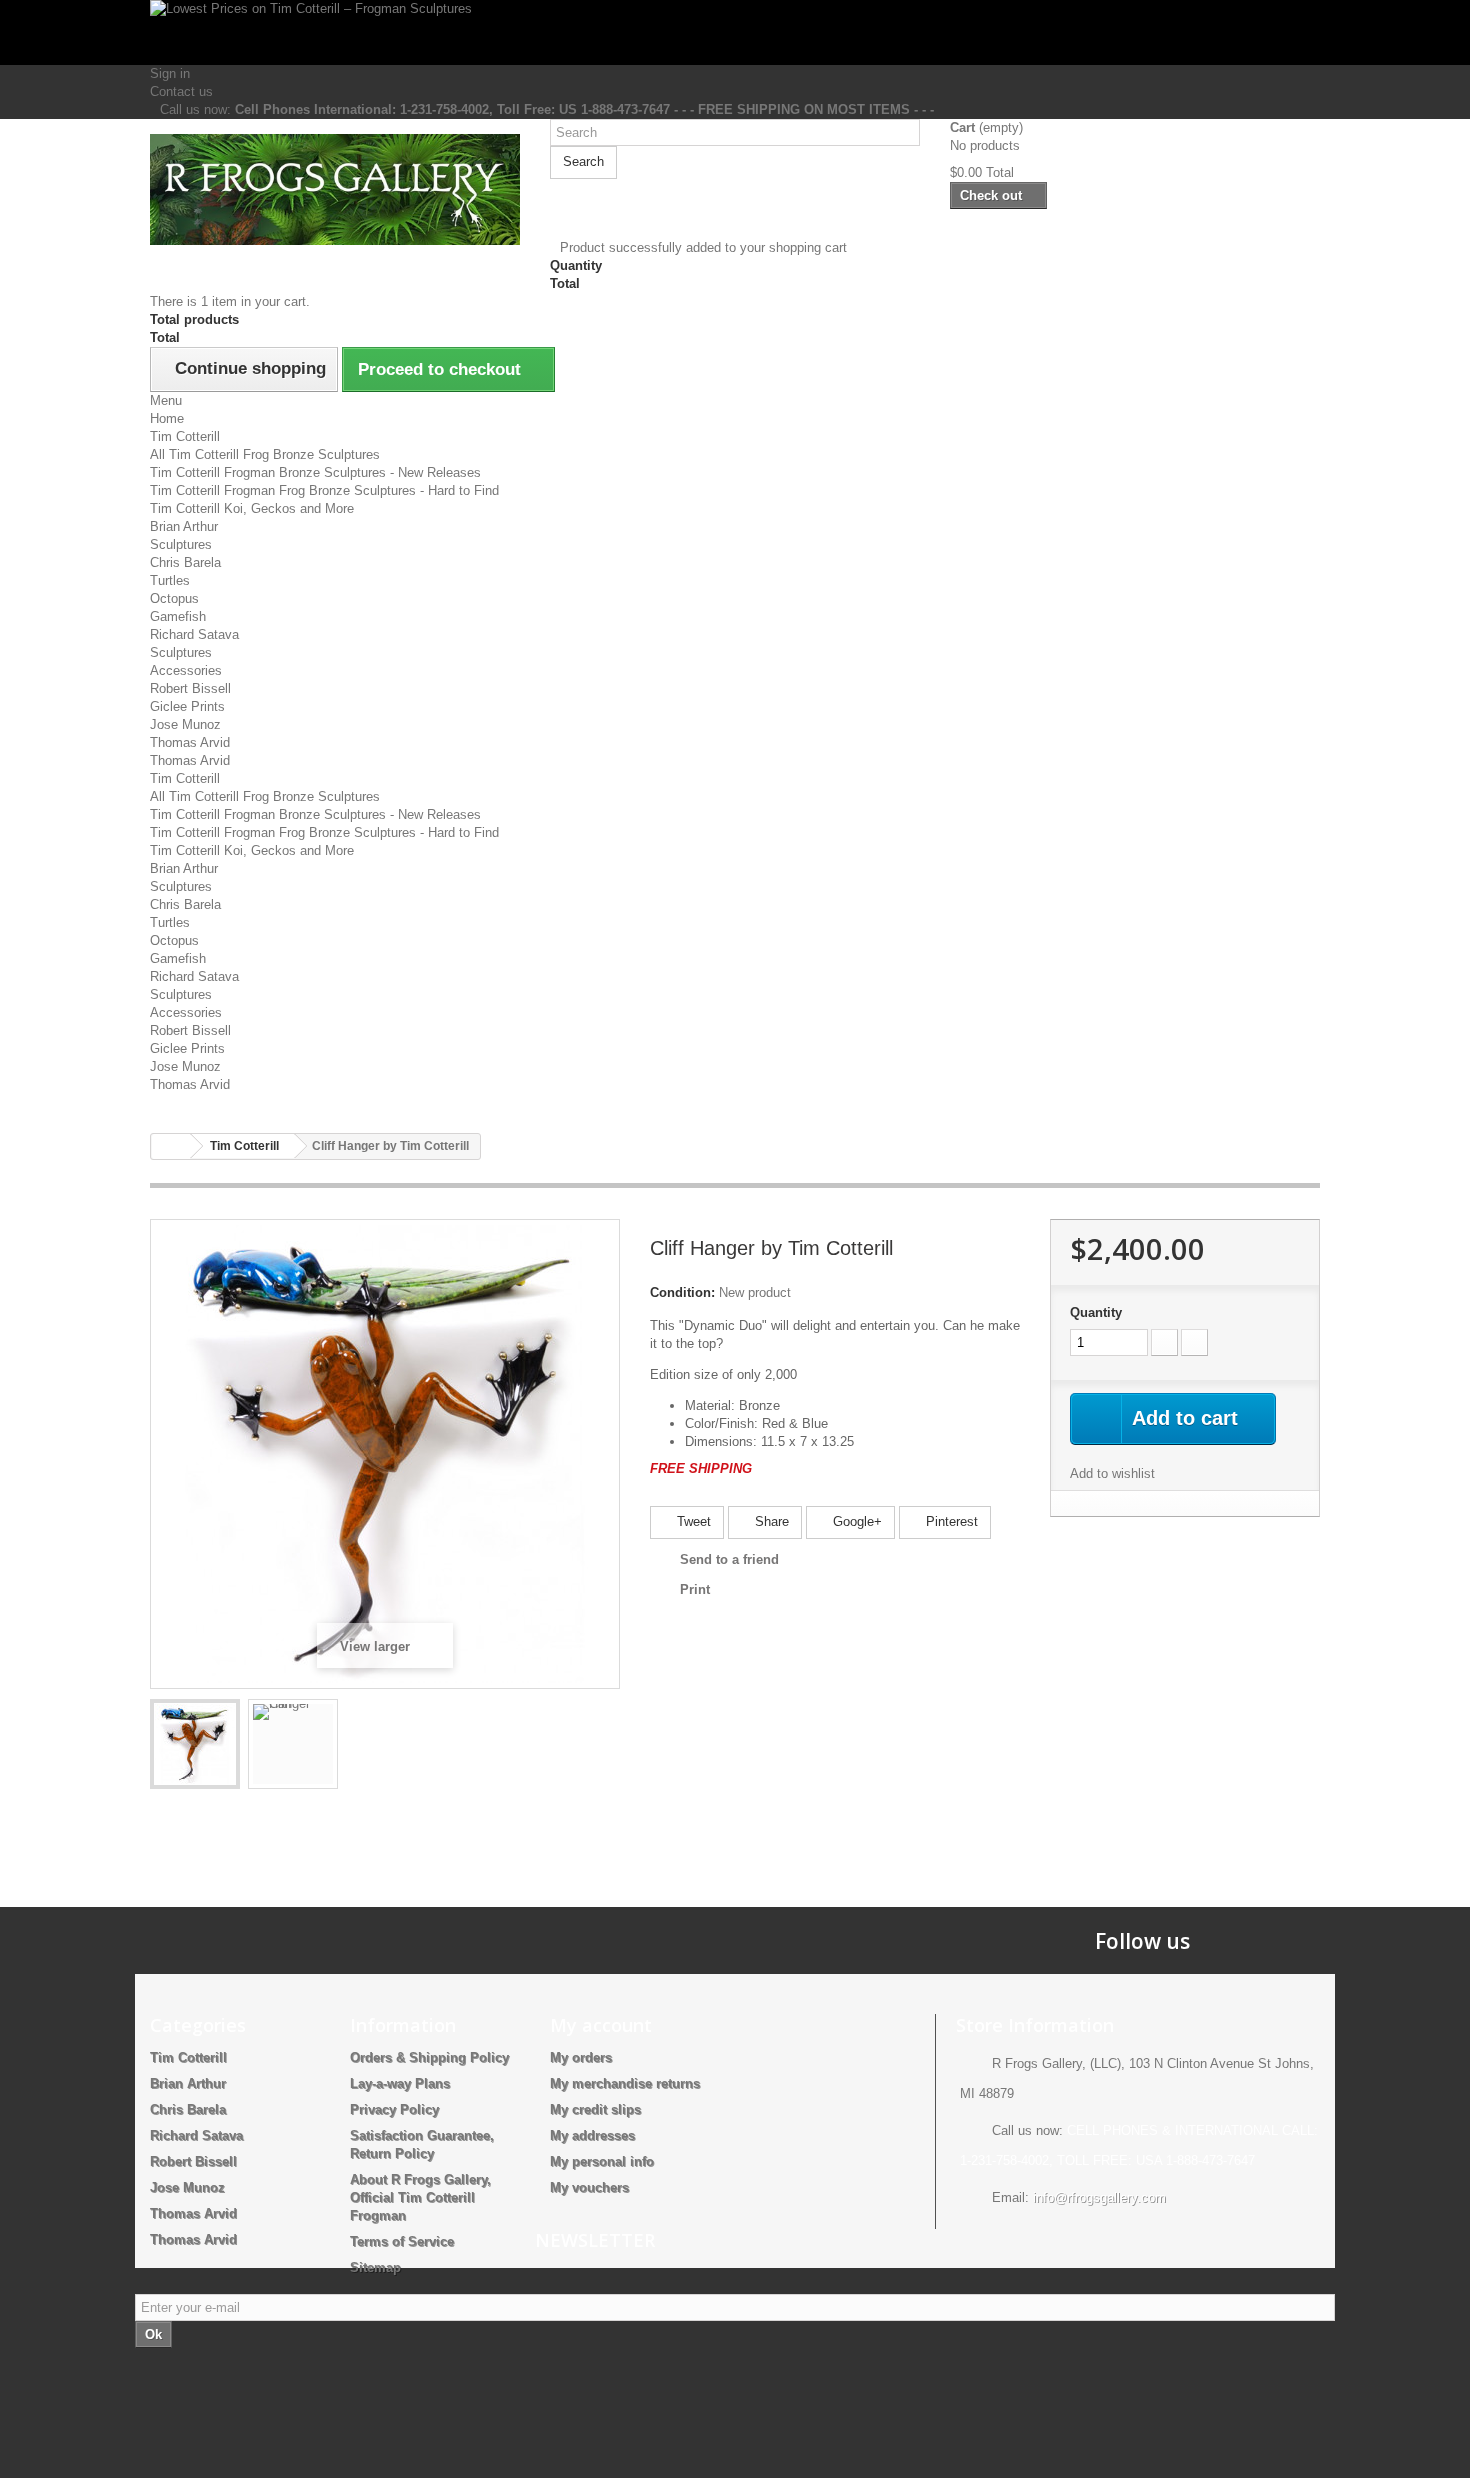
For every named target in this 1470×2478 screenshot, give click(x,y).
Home (167, 418)
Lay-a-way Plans (400, 2083)
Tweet (692, 1521)
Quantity (1096, 1312)
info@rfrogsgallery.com (1099, 2197)
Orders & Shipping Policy (429, 2057)
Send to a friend (729, 1559)
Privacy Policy (394, 2109)
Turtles (170, 580)
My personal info (602, 2161)
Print (695, 1589)
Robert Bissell (190, 688)
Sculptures (181, 544)
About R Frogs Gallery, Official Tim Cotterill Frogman (420, 2197)
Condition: (682, 1292)
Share (770, 1521)
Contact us (181, 91)
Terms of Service (402, 2241)
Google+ (855, 1521)
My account (601, 2025)
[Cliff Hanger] (195, 1744)
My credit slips (595, 2109)
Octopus (174, 598)
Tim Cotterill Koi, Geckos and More (252, 508)
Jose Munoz (185, 724)
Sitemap (375, 2267)
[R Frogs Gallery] (335, 189)
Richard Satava (194, 634)
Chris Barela (185, 562)
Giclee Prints (187, 706)
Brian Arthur (184, 526)
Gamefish (178, 616)
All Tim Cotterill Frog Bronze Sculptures (265, 454)
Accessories (186, 670)
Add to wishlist (1112, 1473)
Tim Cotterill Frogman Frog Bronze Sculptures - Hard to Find (324, 490)
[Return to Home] (171, 1146)
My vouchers (589, 2187)
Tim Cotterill (185, 436)
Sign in (170, 73)
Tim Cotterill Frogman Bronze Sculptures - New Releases (315, 472)
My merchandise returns (625, 2083)
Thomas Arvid (190, 742)
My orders (581, 2057)
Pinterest (950, 1521)
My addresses (592, 2135)
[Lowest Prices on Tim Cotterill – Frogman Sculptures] (735, 32)
